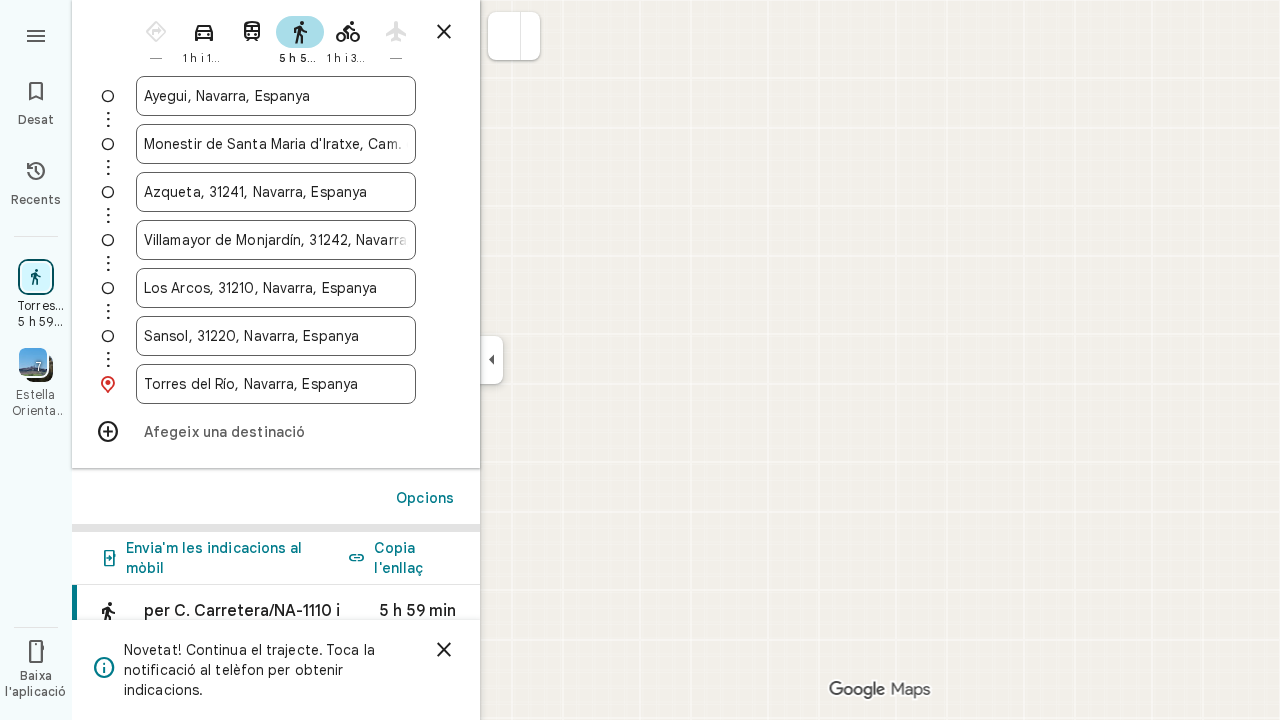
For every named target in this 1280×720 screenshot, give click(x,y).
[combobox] (276, 96)
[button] (504, 36)
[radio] (156, 38)
